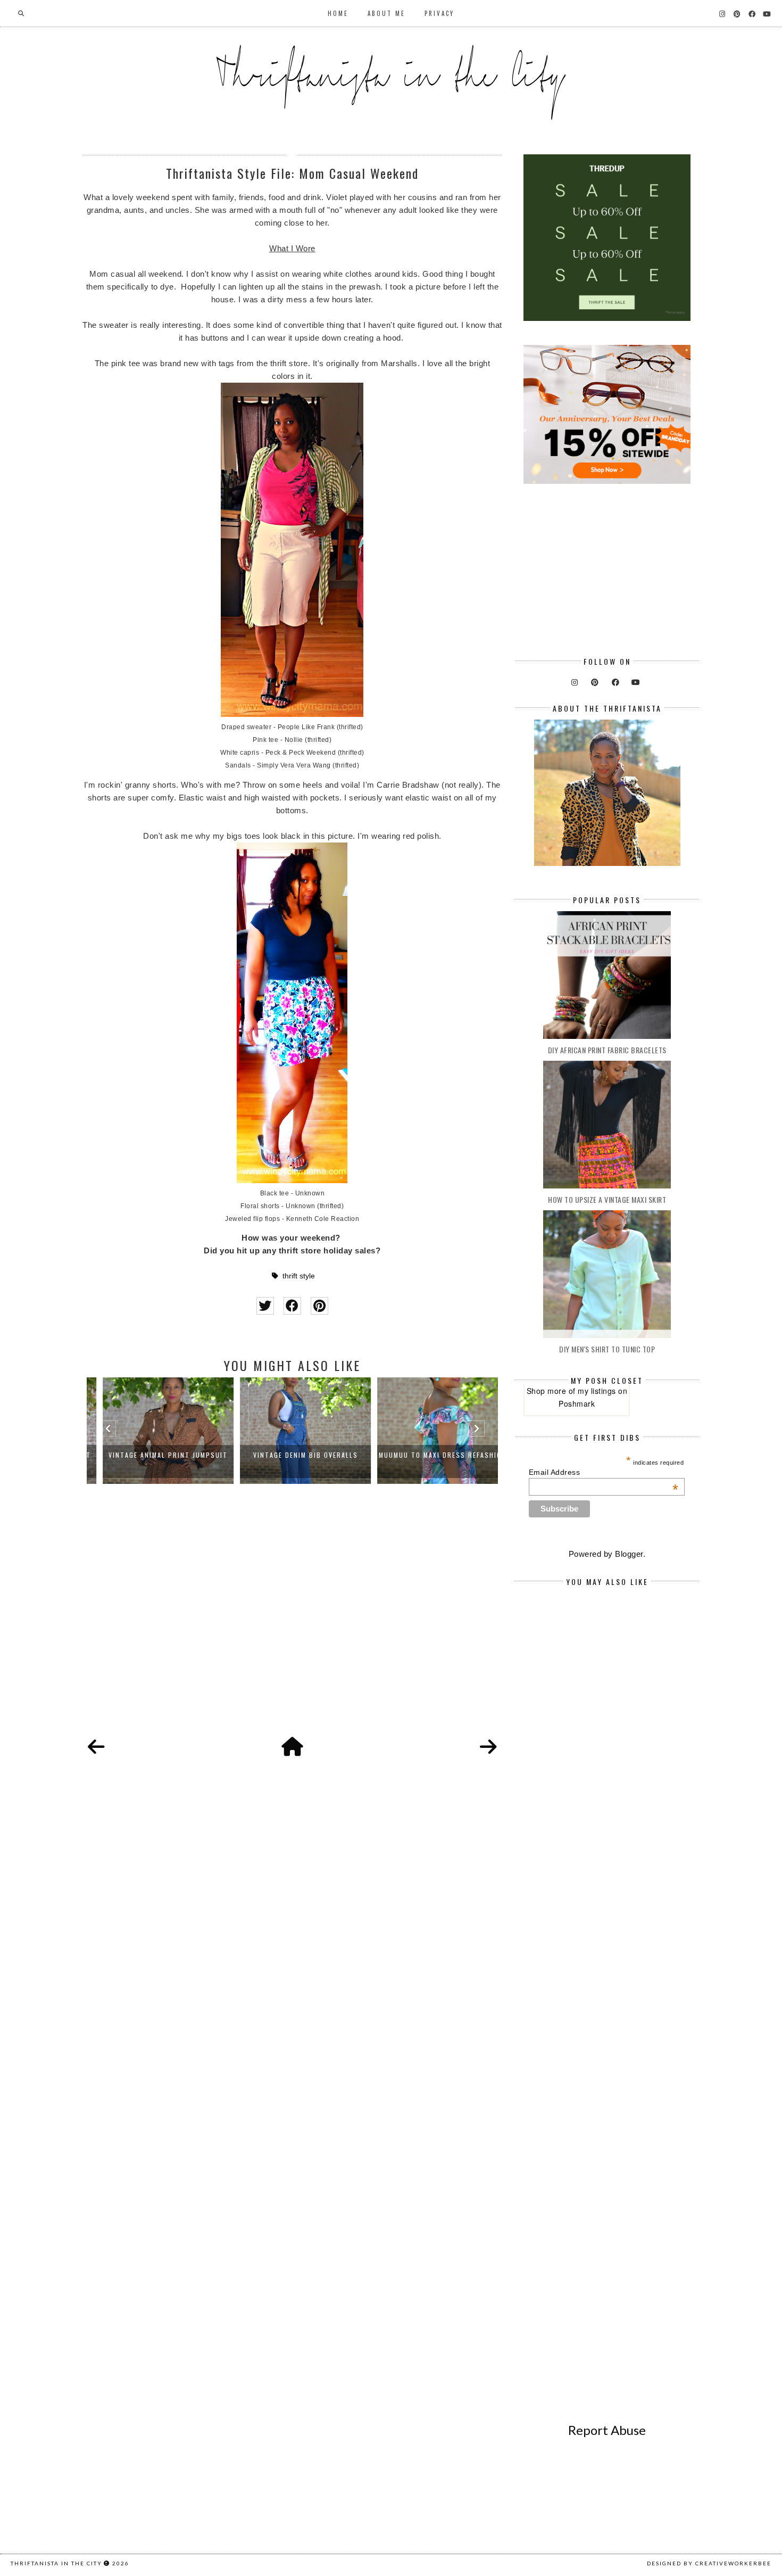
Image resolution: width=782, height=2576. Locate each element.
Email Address (604, 1472)
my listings (597, 1391)
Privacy (439, 13)
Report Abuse (607, 2430)
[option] (155, 1431)
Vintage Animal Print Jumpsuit (155, 1455)
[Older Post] (488, 1747)
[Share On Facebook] (292, 1306)
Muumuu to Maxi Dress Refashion (430, 1455)
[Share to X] (265, 1306)
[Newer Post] (96, 1747)
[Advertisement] (292, 1622)
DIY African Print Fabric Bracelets (607, 1050)
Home (338, 13)
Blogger (629, 1554)
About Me (386, 13)
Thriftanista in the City (56, 2563)
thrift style (299, 1276)
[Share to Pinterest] (319, 1306)
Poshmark (577, 1403)
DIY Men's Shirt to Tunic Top (607, 1349)
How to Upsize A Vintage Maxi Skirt (607, 1199)
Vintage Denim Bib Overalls (293, 1455)
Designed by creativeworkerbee (709, 2563)
